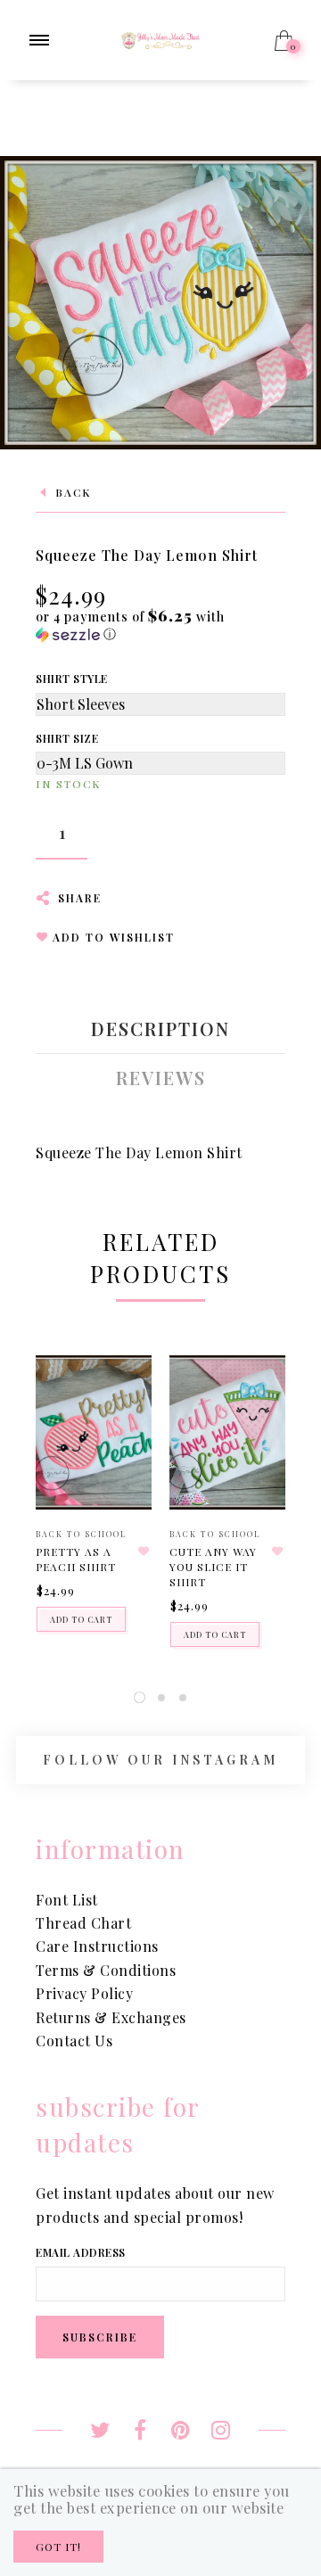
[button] (160, 625)
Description (160, 1029)
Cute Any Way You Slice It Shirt (213, 1567)
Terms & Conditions (106, 1970)
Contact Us (74, 2041)
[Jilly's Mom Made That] (160, 39)
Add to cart (81, 1619)
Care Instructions (97, 1946)
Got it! (58, 2547)
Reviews (161, 1078)
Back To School (82, 1534)
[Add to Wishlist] (144, 1551)
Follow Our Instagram (160, 1761)
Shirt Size (67, 738)
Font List (67, 1900)
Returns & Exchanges (111, 2017)
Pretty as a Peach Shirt (76, 1559)
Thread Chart (83, 1923)
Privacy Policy (84, 1993)
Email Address (81, 2252)
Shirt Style (72, 679)
